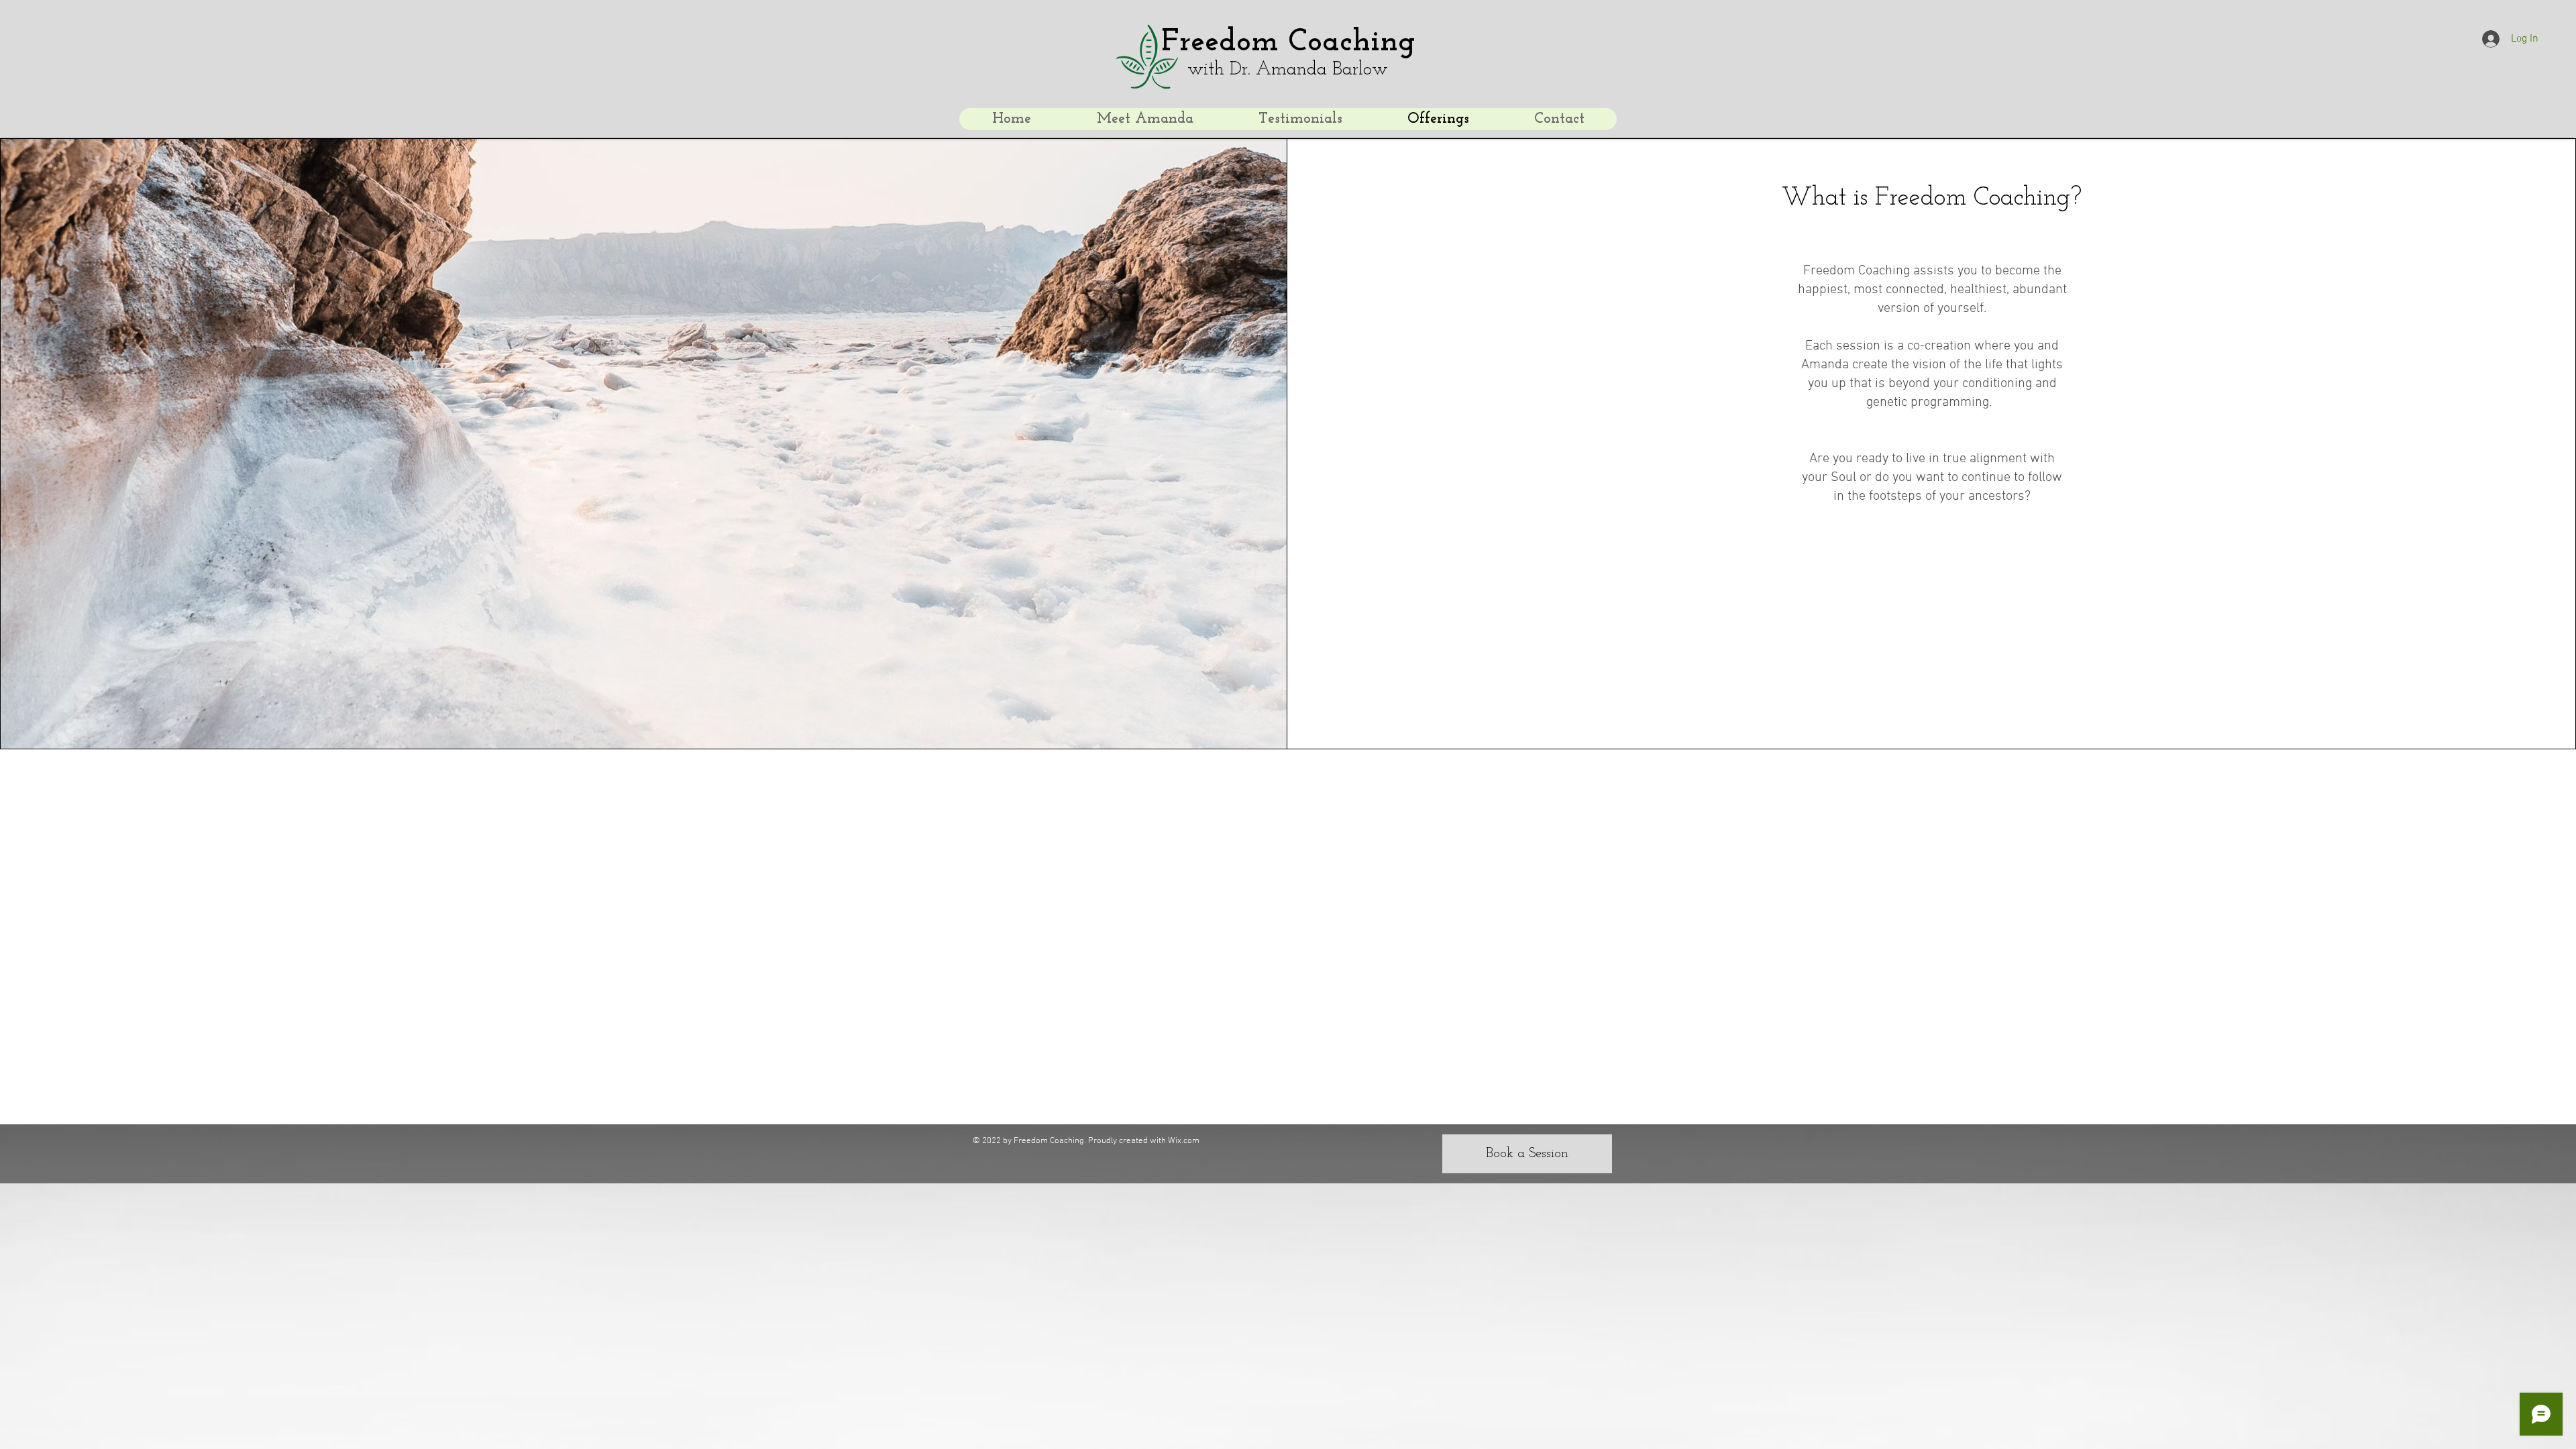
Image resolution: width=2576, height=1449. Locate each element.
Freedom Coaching (1288, 43)
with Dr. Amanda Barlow (1288, 70)
